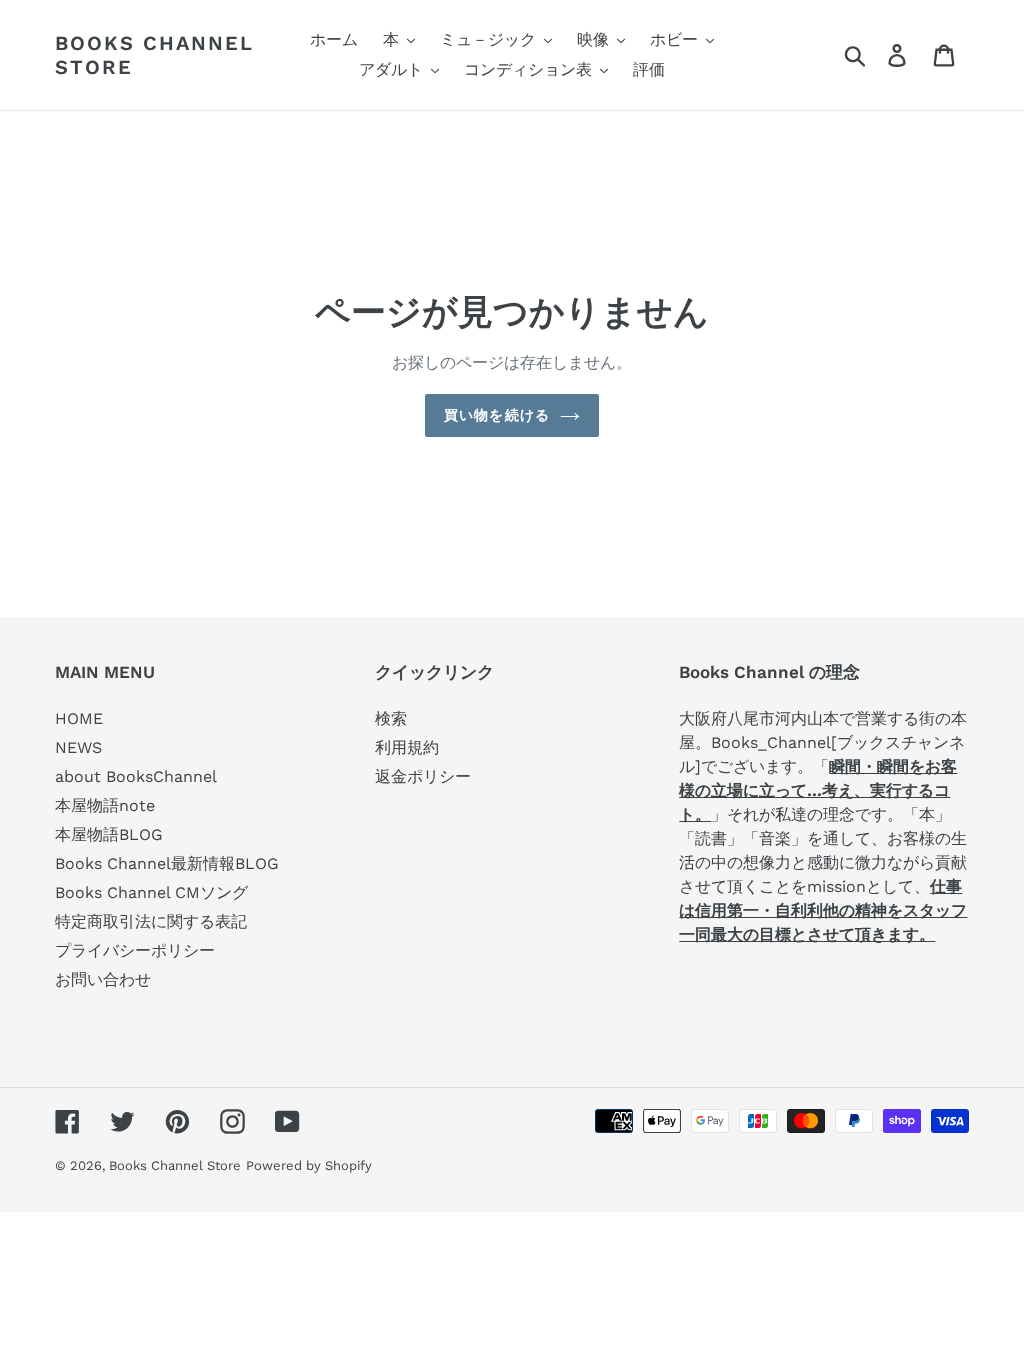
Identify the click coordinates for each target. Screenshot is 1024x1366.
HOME (79, 718)
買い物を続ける (497, 415)
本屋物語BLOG (109, 834)
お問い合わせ (103, 979)
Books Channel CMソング (151, 892)
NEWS (78, 747)
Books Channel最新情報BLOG (167, 863)
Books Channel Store (154, 55)
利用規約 (407, 747)
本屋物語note (105, 805)
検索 (391, 718)
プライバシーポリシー (135, 950)
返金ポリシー (423, 776)
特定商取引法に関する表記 (151, 921)
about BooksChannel (136, 776)
